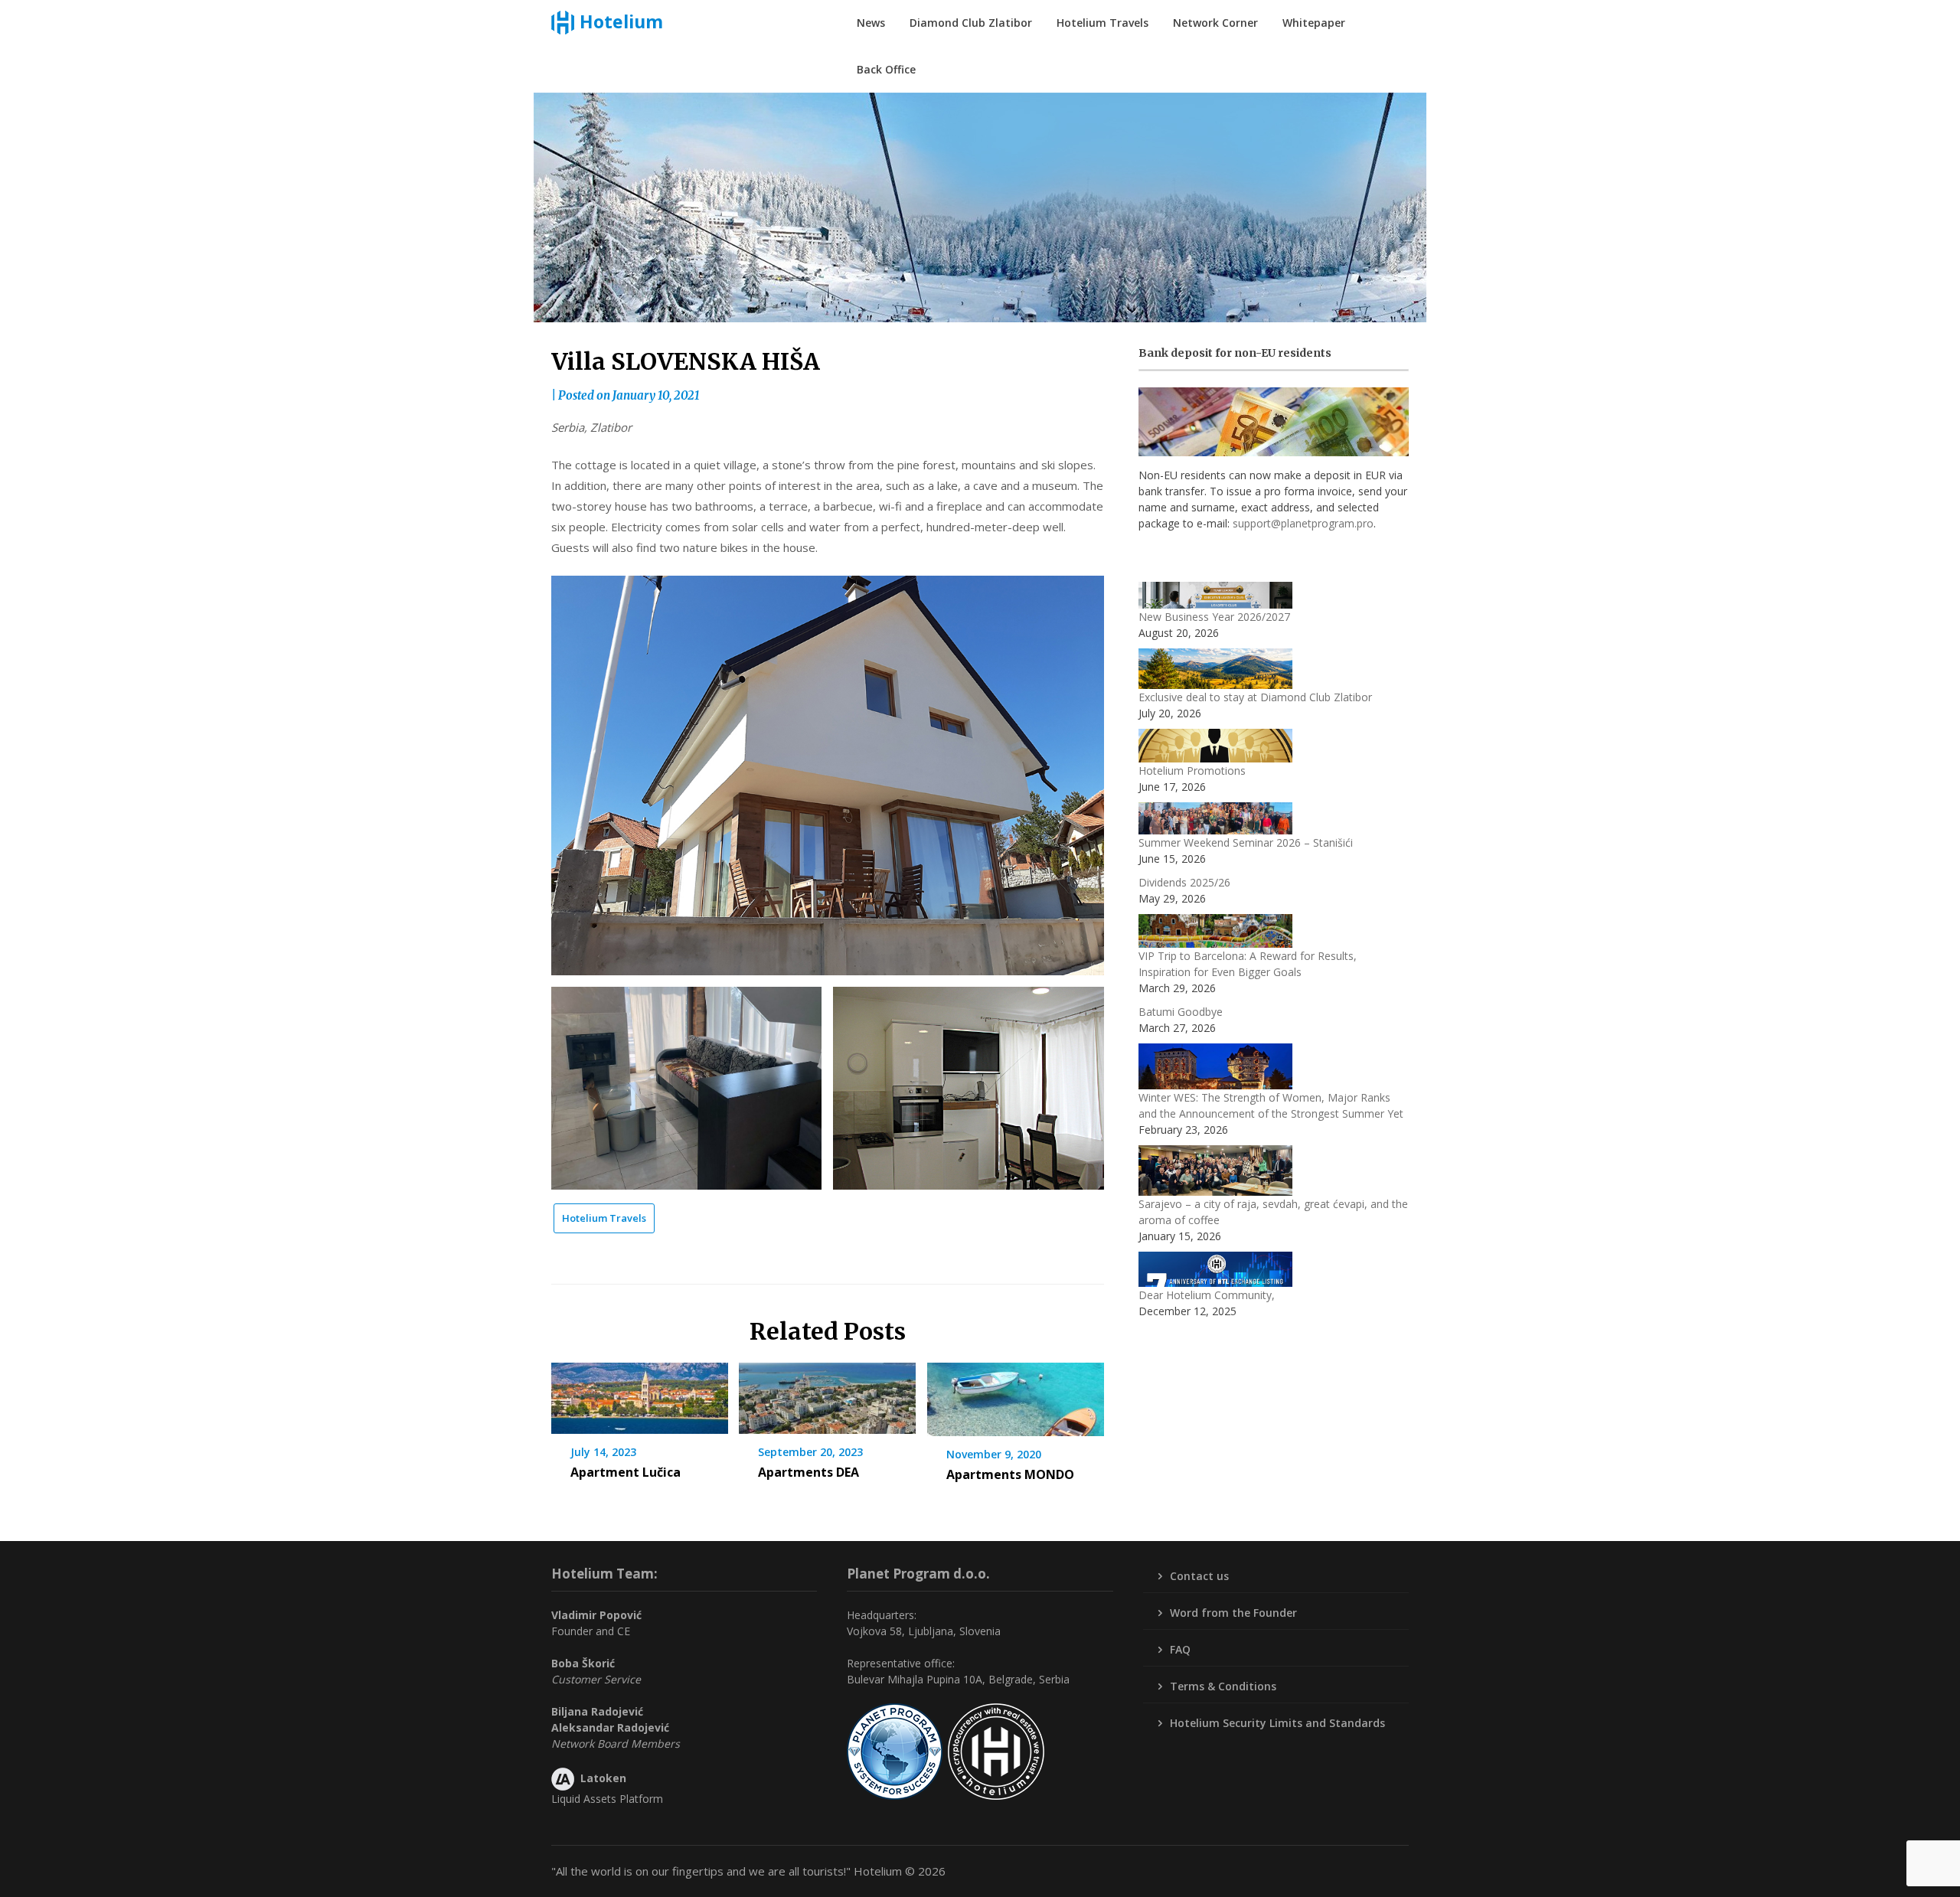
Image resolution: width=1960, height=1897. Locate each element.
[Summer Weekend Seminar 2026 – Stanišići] (1215, 818)
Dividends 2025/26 (1184, 882)
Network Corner (1215, 23)
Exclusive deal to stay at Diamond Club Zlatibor (1255, 697)
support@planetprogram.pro (1303, 523)
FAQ (1180, 1649)
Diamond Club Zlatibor (971, 23)
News (871, 23)
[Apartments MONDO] (1016, 1394)
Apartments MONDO (1010, 1474)
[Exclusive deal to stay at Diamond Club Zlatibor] (1215, 668)
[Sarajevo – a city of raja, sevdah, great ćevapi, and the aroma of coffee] (1215, 1171)
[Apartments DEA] (827, 1393)
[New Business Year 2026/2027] (1215, 595)
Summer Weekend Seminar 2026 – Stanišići (1246, 842)
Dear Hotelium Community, (1207, 1295)
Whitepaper (1314, 23)
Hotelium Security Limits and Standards (1277, 1723)
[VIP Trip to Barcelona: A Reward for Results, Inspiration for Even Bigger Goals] (1215, 931)
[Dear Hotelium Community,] (1215, 1270)
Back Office (886, 69)
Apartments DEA (808, 1472)
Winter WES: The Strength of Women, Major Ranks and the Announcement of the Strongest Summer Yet (1271, 1105)
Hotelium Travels (1102, 23)
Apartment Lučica (626, 1472)
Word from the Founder (1233, 1613)
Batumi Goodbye (1181, 1012)
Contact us (1199, 1576)
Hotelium (621, 21)
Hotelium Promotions (1192, 771)
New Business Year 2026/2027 (1214, 617)
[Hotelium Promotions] (1215, 746)
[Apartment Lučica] (640, 1393)
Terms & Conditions (1223, 1686)
